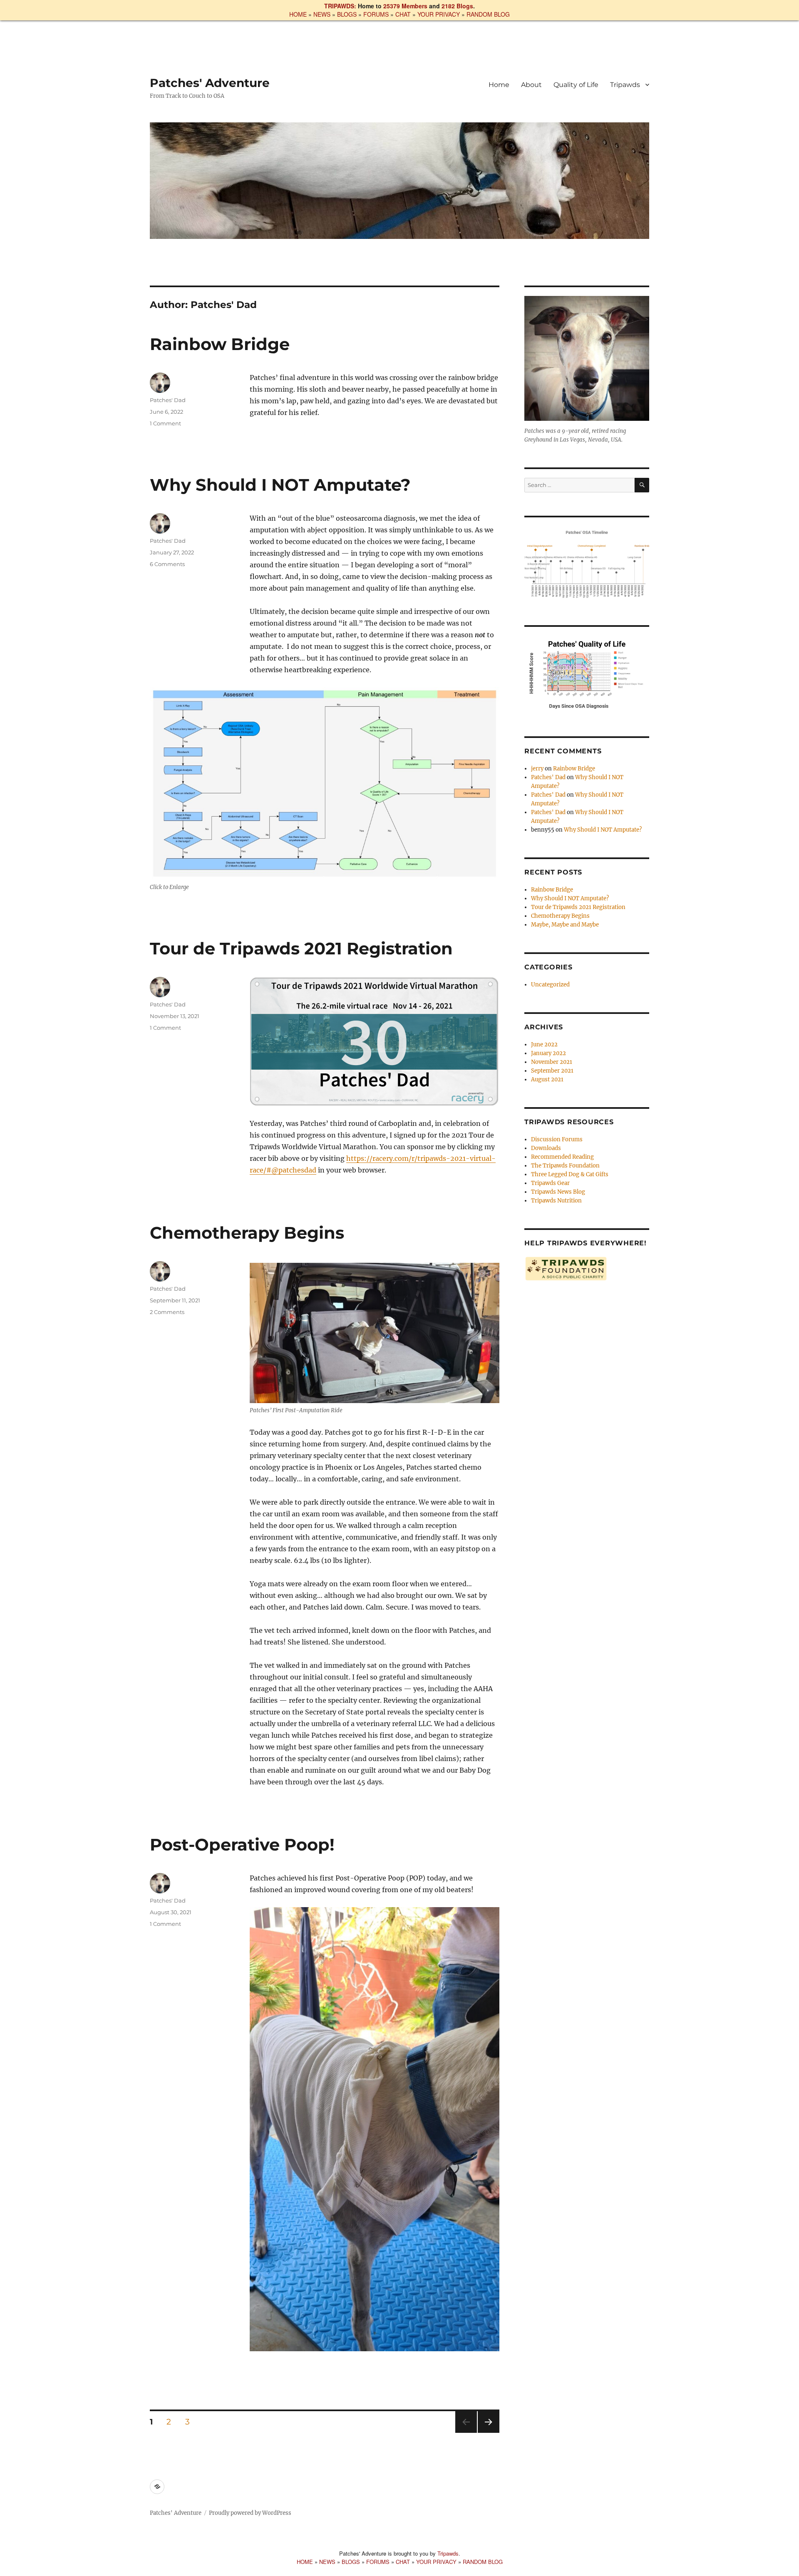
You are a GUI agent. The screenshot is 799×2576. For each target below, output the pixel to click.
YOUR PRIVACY (439, 14)
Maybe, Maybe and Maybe (565, 925)
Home (499, 85)
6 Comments (167, 564)
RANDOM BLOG (488, 14)
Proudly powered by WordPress (250, 2513)
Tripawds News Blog (558, 1192)
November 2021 (552, 1062)
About (531, 85)
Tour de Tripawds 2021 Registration (301, 948)
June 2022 (544, 1045)
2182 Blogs (457, 6)
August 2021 (547, 1079)
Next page (488, 2433)
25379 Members (405, 6)
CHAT (403, 14)
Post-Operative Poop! (242, 1844)
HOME (298, 14)
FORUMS (376, 14)
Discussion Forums (557, 1139)
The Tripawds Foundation (565, 1166)
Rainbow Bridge (220, 344)
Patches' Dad (168, 400)
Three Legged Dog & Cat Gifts (570, 1174)
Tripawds (625, 85)
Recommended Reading (562, 1157)
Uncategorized (550, 985)
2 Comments (167, 1312)
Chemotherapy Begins (247, 1233)
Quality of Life (576, 85)
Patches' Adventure (210, 83)
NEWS (322, 14)
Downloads (546, 1148)
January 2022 (548, 1053)
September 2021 (552, 1071)
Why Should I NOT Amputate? (280, 485)
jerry (537, 769)
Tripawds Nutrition (556, 1201)
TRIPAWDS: (340, 6)
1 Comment (165, 423)
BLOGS (347, 14)
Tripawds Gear (550, 1183)
